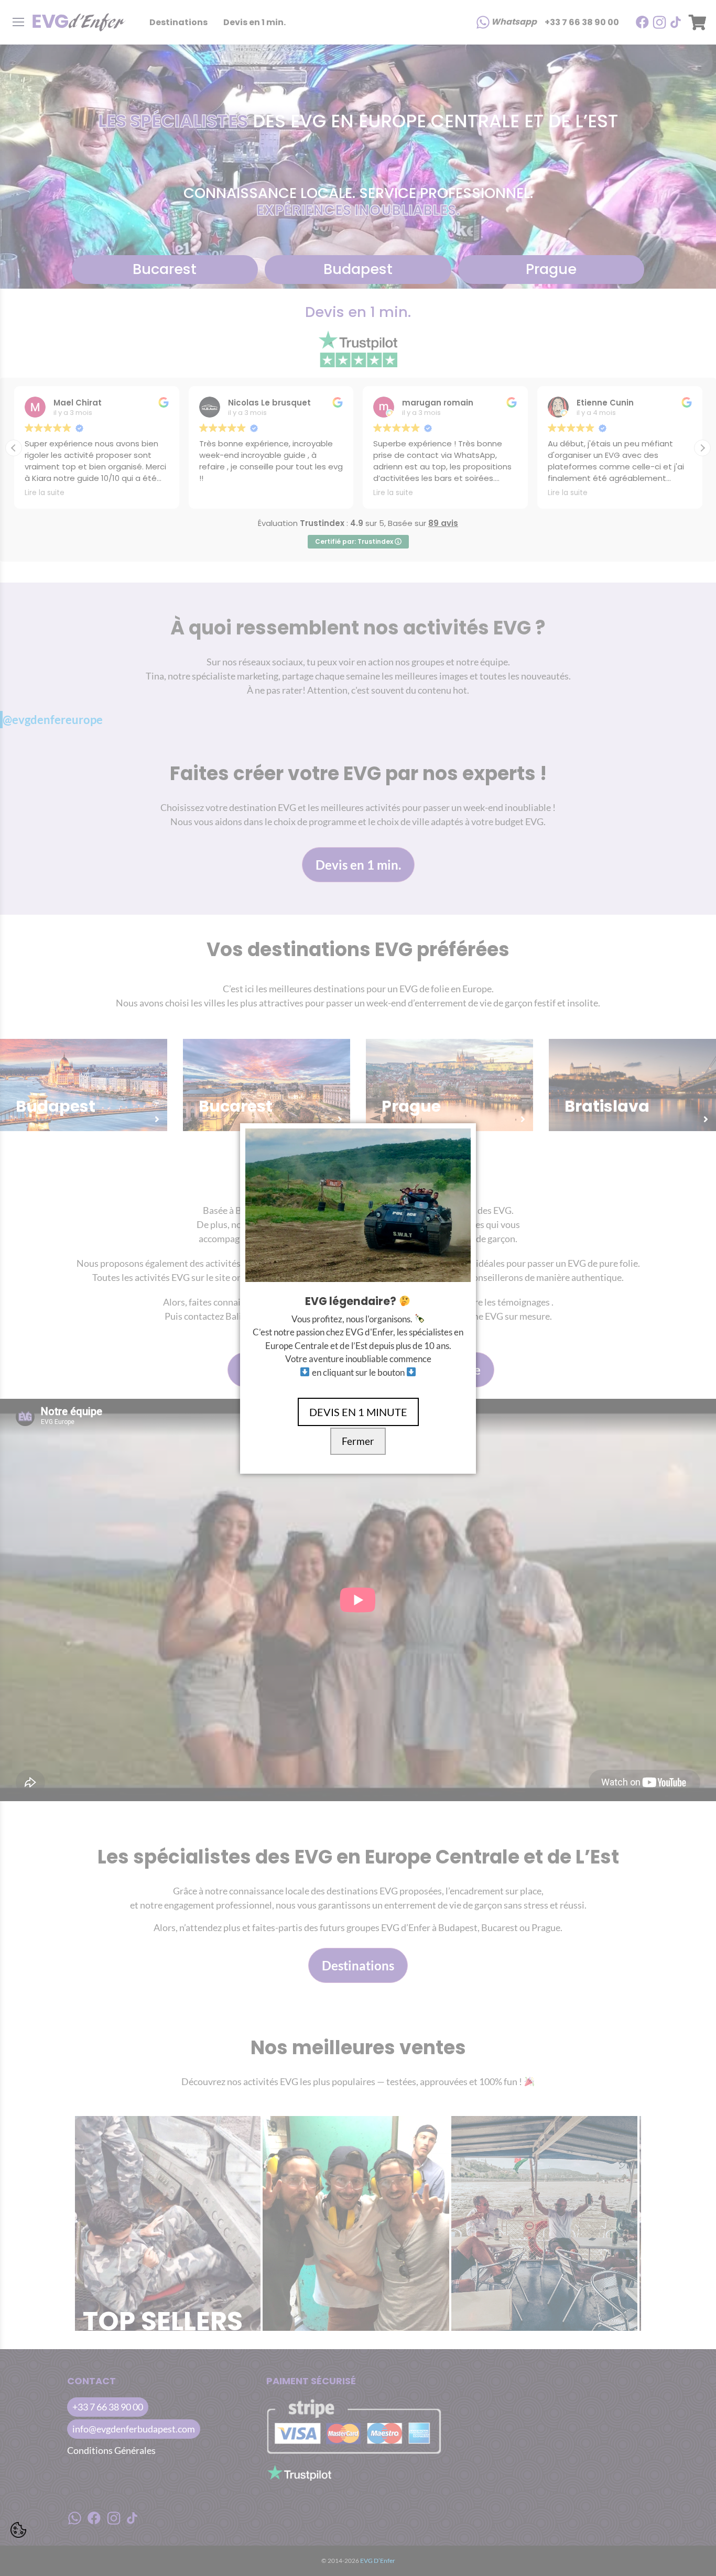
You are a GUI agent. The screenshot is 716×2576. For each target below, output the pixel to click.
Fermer (358, 1441)
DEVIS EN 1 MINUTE (358, 1412)
